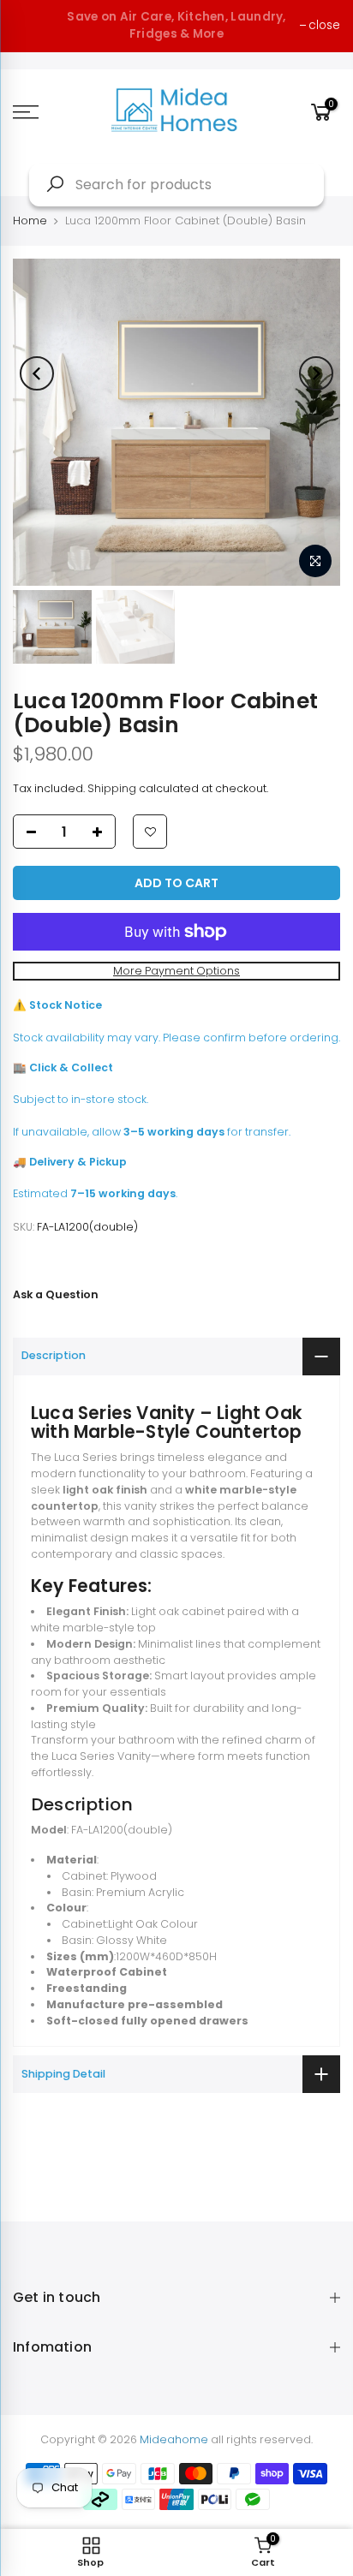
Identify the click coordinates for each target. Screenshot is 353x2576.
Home (30, 221)
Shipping (112, 788)
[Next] (316, 373)
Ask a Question (56, 1294)
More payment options (176, 971)
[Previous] (37, 373)
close (324, 25)
